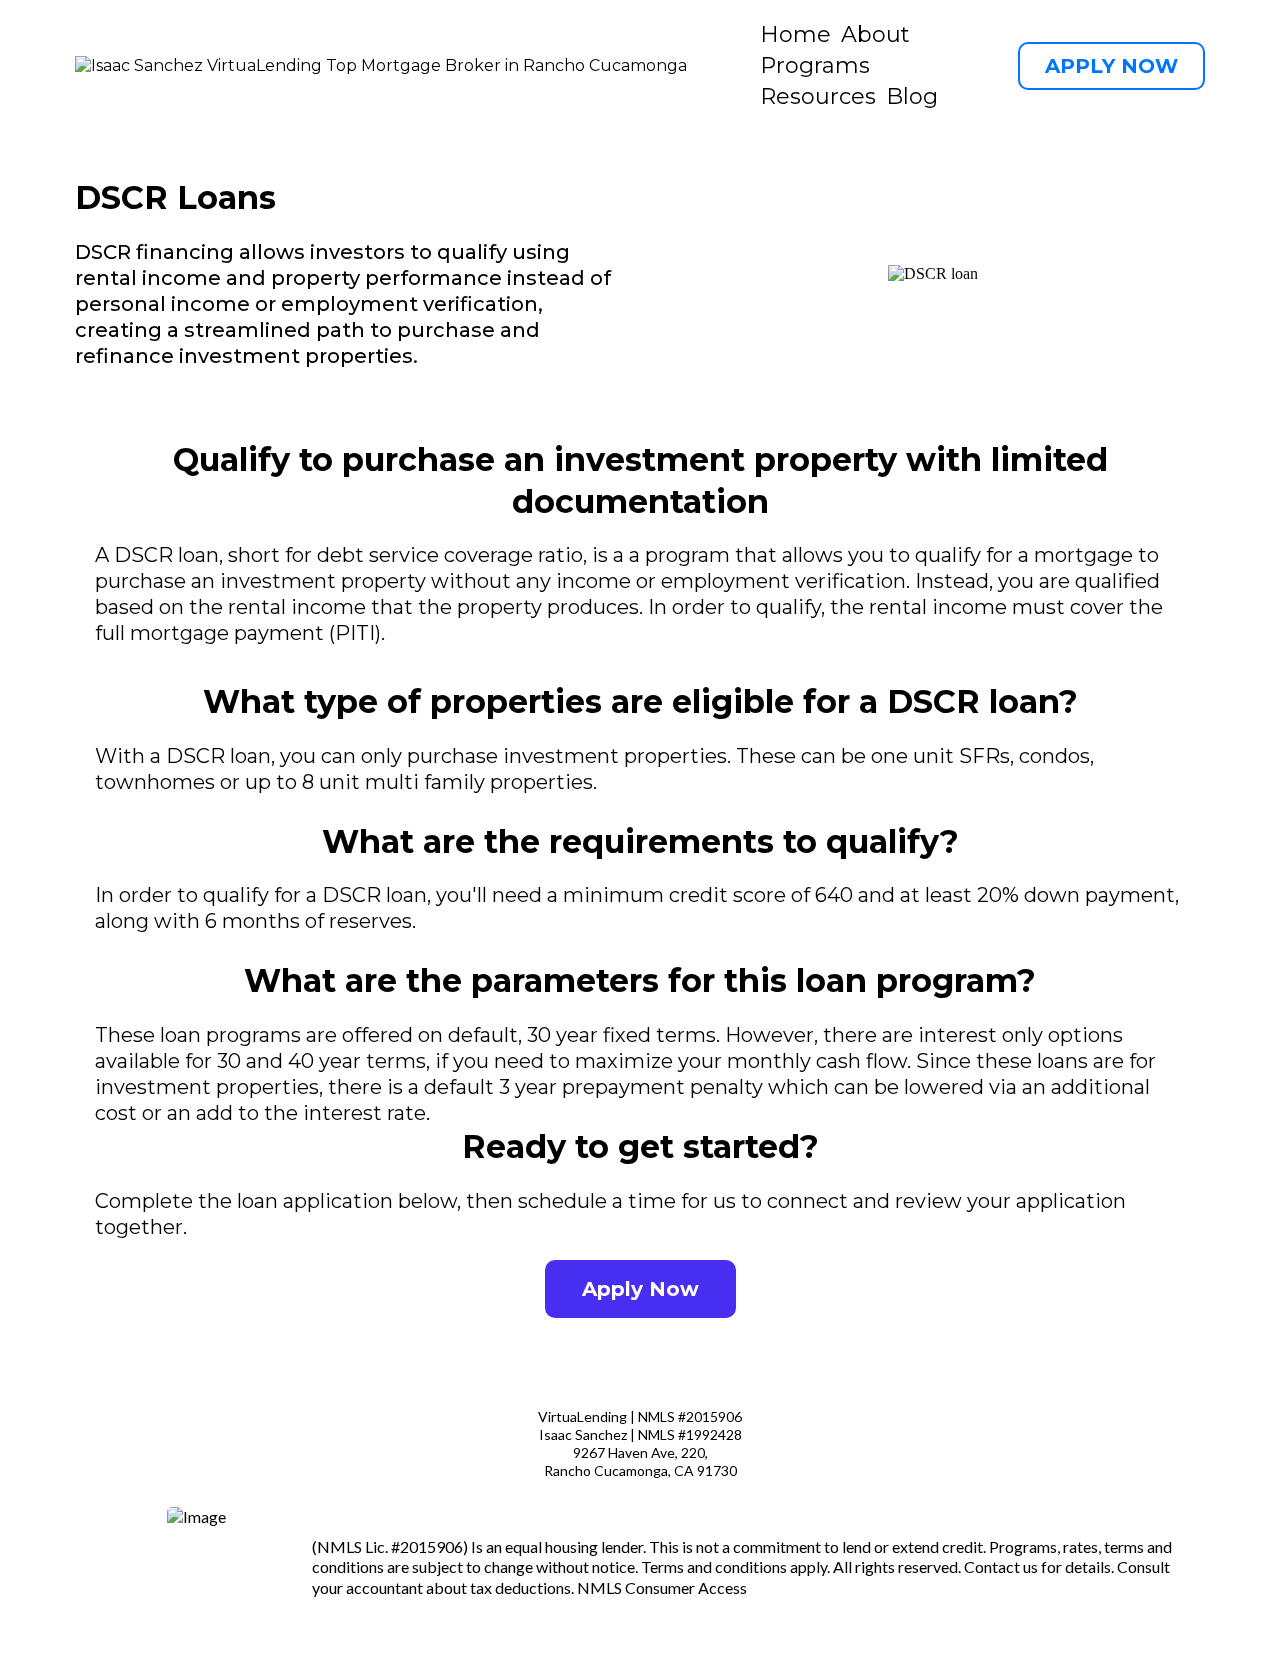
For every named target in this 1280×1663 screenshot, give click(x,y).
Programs (815, 65)
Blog (912, 96)
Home (795, 34)
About (875, 34)
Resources (818, 96)
